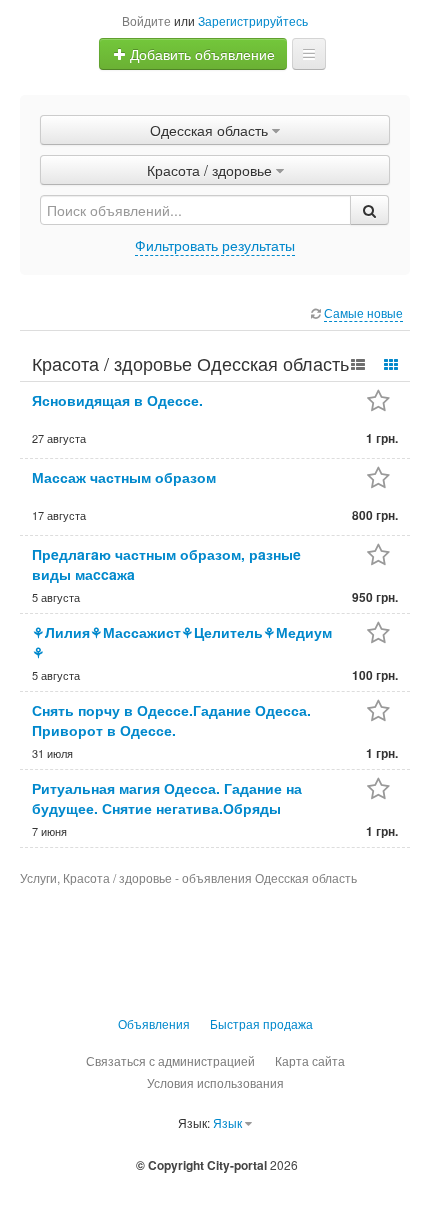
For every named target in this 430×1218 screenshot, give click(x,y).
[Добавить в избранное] (378, 402)
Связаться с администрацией (170, 1060)
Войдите (146, 20)
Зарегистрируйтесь (253, 20)
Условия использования (215, 1082)
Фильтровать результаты (215, 245)
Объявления (154, 1023)
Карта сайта (310, 1060)
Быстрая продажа (261, 1023)
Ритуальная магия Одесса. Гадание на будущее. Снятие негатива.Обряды (167, 798)
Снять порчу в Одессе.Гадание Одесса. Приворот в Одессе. (171, 720)
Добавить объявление (200, 54)
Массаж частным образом (124, 477)
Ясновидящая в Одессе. (117, 400)
